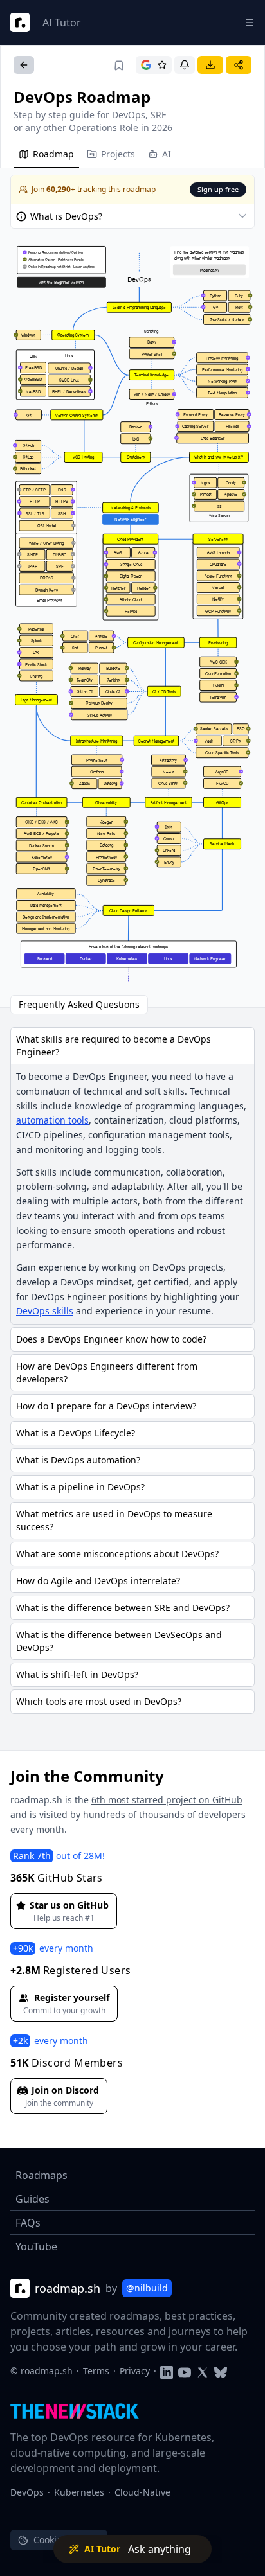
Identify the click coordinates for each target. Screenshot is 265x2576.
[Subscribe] (185, 65)
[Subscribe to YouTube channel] (185, 2371)
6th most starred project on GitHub (167, 1800)
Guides (32, 2199)
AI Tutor (62, 22)
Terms (96, 2371)
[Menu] (250, 22)
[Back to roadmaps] (24, 65)
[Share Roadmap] (239, 65)
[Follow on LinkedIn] (167, 2371)
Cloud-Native (142, 2492)
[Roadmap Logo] (20, 22)
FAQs (28, 2223)
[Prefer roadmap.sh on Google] (154, 65)
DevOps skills (45, 1311)
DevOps (27, 2492)
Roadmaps (41, 2175)
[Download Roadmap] (210, 65)
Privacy (135, 2371)
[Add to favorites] (119, 66)
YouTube (36, 2246)
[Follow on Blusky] (221, 2371)
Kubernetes (79, 2492)
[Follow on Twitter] (203, 2371)
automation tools (52, 1120)
